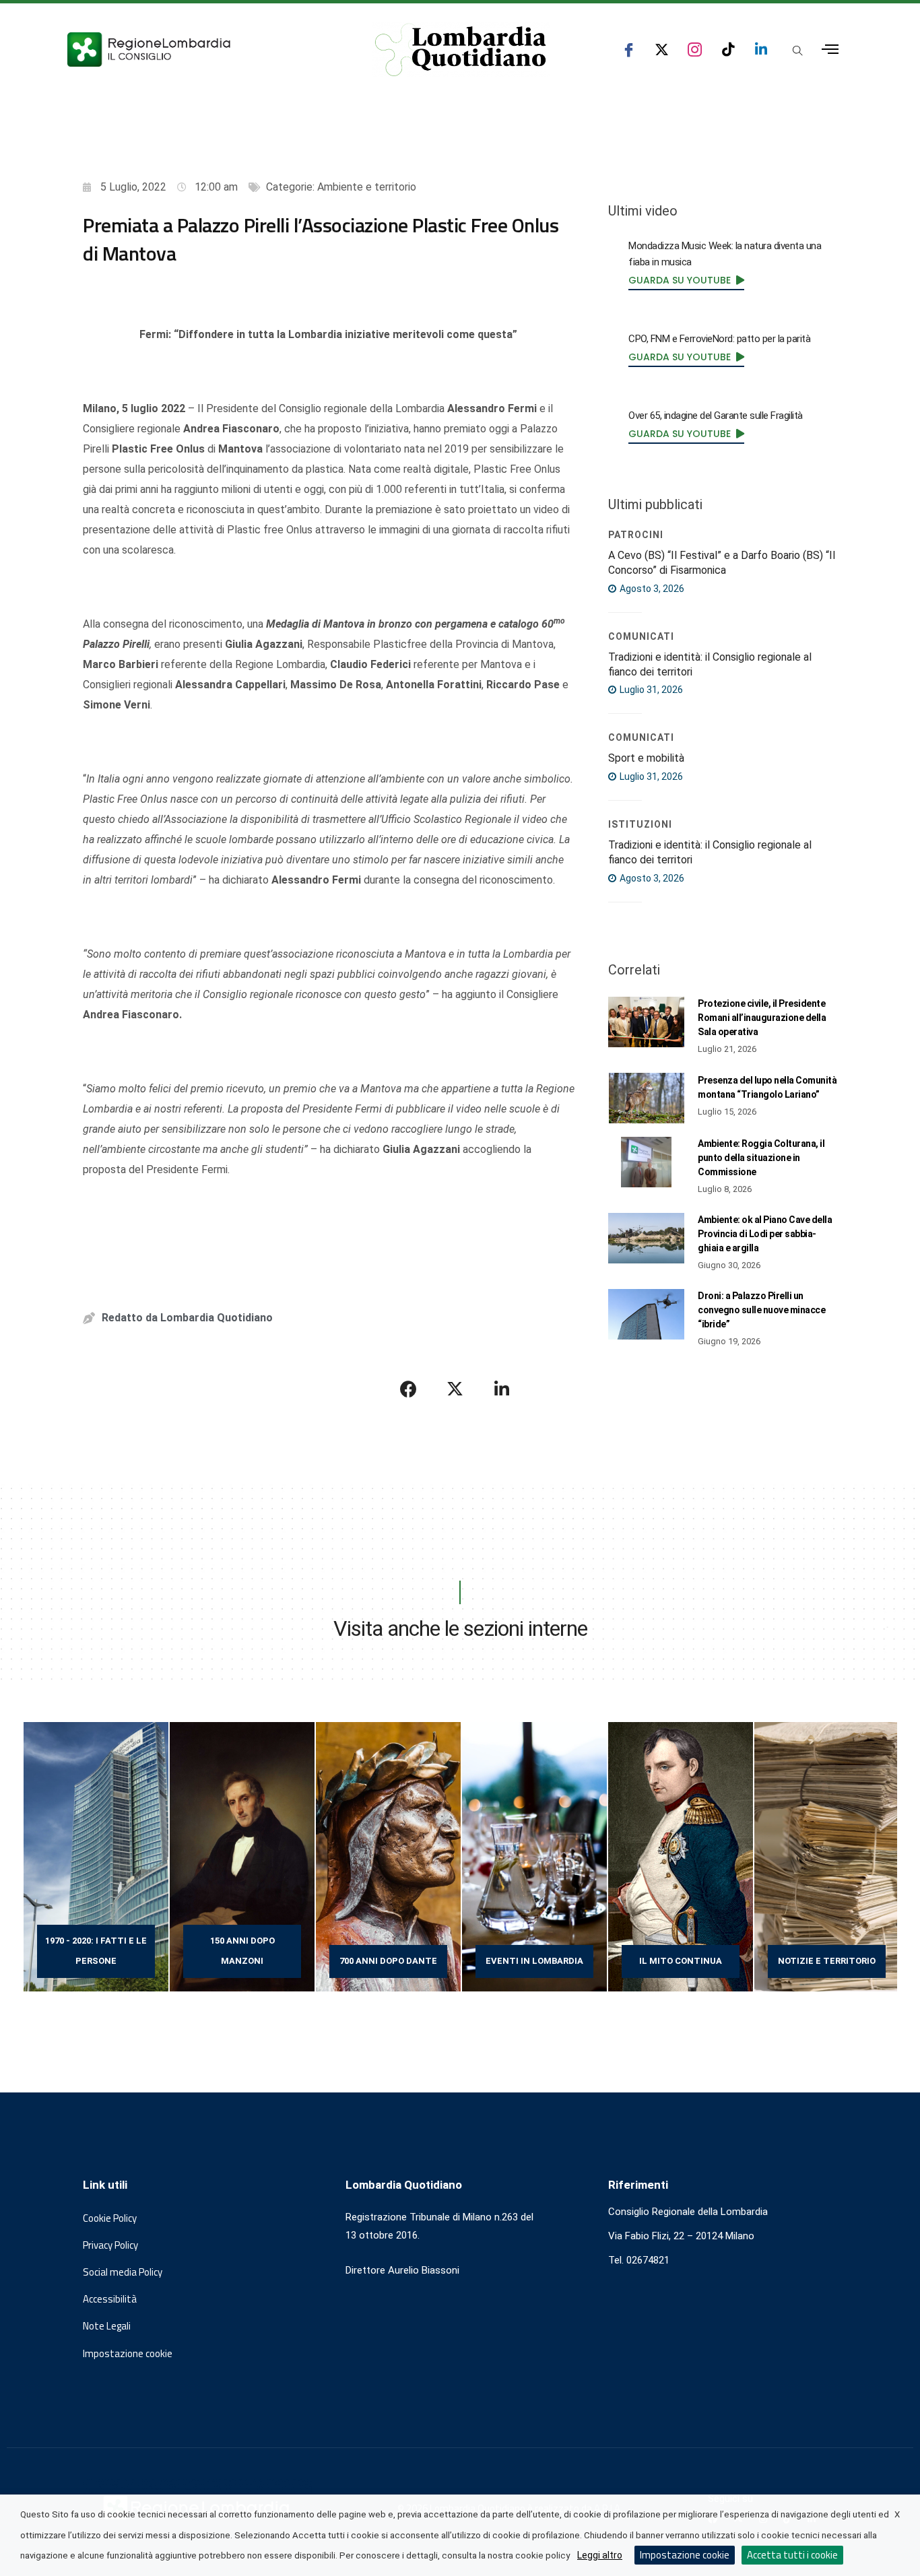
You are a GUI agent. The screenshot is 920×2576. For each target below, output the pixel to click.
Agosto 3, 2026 (651, 589)
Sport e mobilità (646, 758)
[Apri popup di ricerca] (797, 51)
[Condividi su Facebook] (409, 1389)
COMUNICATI (641, 636)
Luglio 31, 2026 (650, 690)
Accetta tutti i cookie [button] (792, 2555)
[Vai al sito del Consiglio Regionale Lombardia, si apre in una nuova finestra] (199, 49)
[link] (686, 280)
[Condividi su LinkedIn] (502, 1389)
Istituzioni (640, 824)
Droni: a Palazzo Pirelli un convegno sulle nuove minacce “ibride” (761, 1310)
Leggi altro (600, 2555)
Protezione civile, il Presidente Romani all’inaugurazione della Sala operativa (762, 1018)
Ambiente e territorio (367, 187)
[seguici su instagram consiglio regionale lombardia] (695, 49)
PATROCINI (636, 535)
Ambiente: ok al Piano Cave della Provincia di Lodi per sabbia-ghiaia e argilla (765, 1234)
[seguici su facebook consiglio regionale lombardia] (629, 49)
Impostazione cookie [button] (128, 2354)
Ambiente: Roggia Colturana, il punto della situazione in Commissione (761, 1158)
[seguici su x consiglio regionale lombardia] (662, 49)
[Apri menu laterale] (830, 49)
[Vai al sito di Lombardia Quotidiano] (461, 50)
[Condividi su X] (455, 1389)
